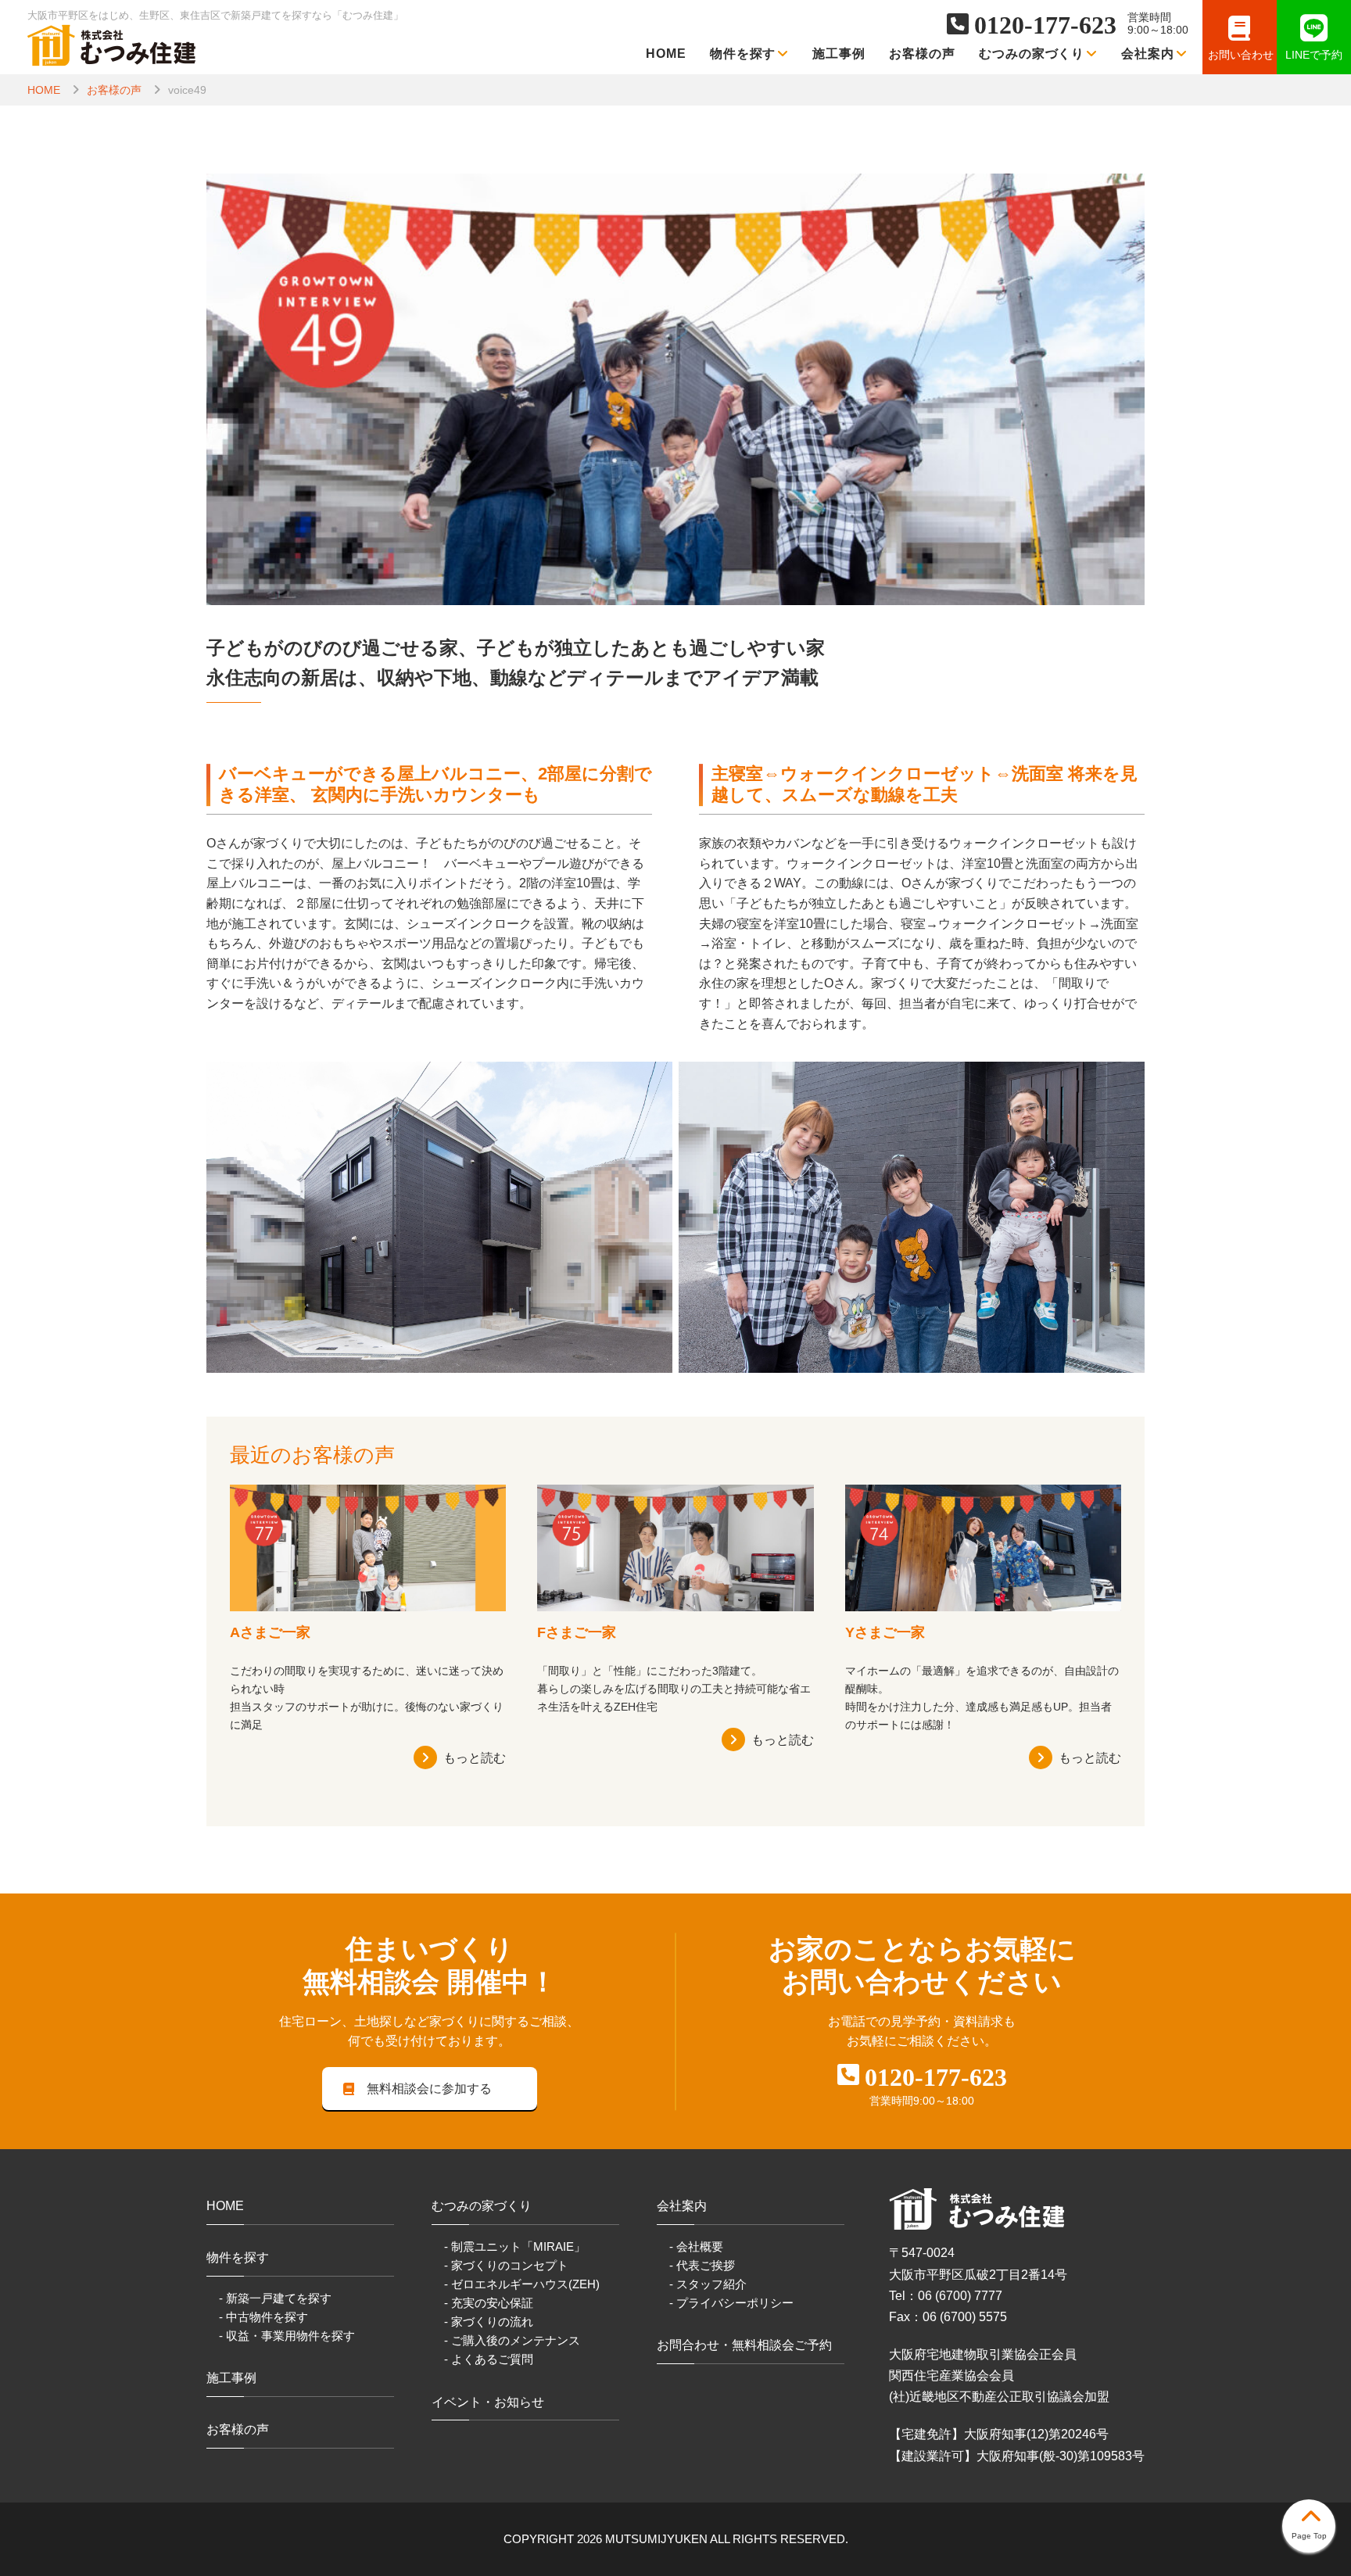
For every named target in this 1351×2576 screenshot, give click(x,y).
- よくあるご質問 (489, 2359)
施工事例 (839, 54)
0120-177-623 (1045, 25)
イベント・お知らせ (488, 2402)
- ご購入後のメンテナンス (512, 2340)
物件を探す (743, 54)
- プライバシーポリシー (731, 2303)
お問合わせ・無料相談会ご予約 (744, 2345)
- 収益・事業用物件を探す (287, 2336)
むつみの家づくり (1032, 54)
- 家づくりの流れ (489, 2322)
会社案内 (1148, 54)
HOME (666, 54)
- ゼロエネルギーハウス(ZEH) (522, 2284)
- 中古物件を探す (263, 2317)
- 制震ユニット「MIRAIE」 (515, 2246)
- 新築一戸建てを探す (275, 2298)
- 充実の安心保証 (489, 2303)
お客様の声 (922, 54)
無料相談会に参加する (429, 2089)
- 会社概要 (696, 2246)
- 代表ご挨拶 (702, 2265)
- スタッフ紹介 (708, 2284)
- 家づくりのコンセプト (506, 2265)
